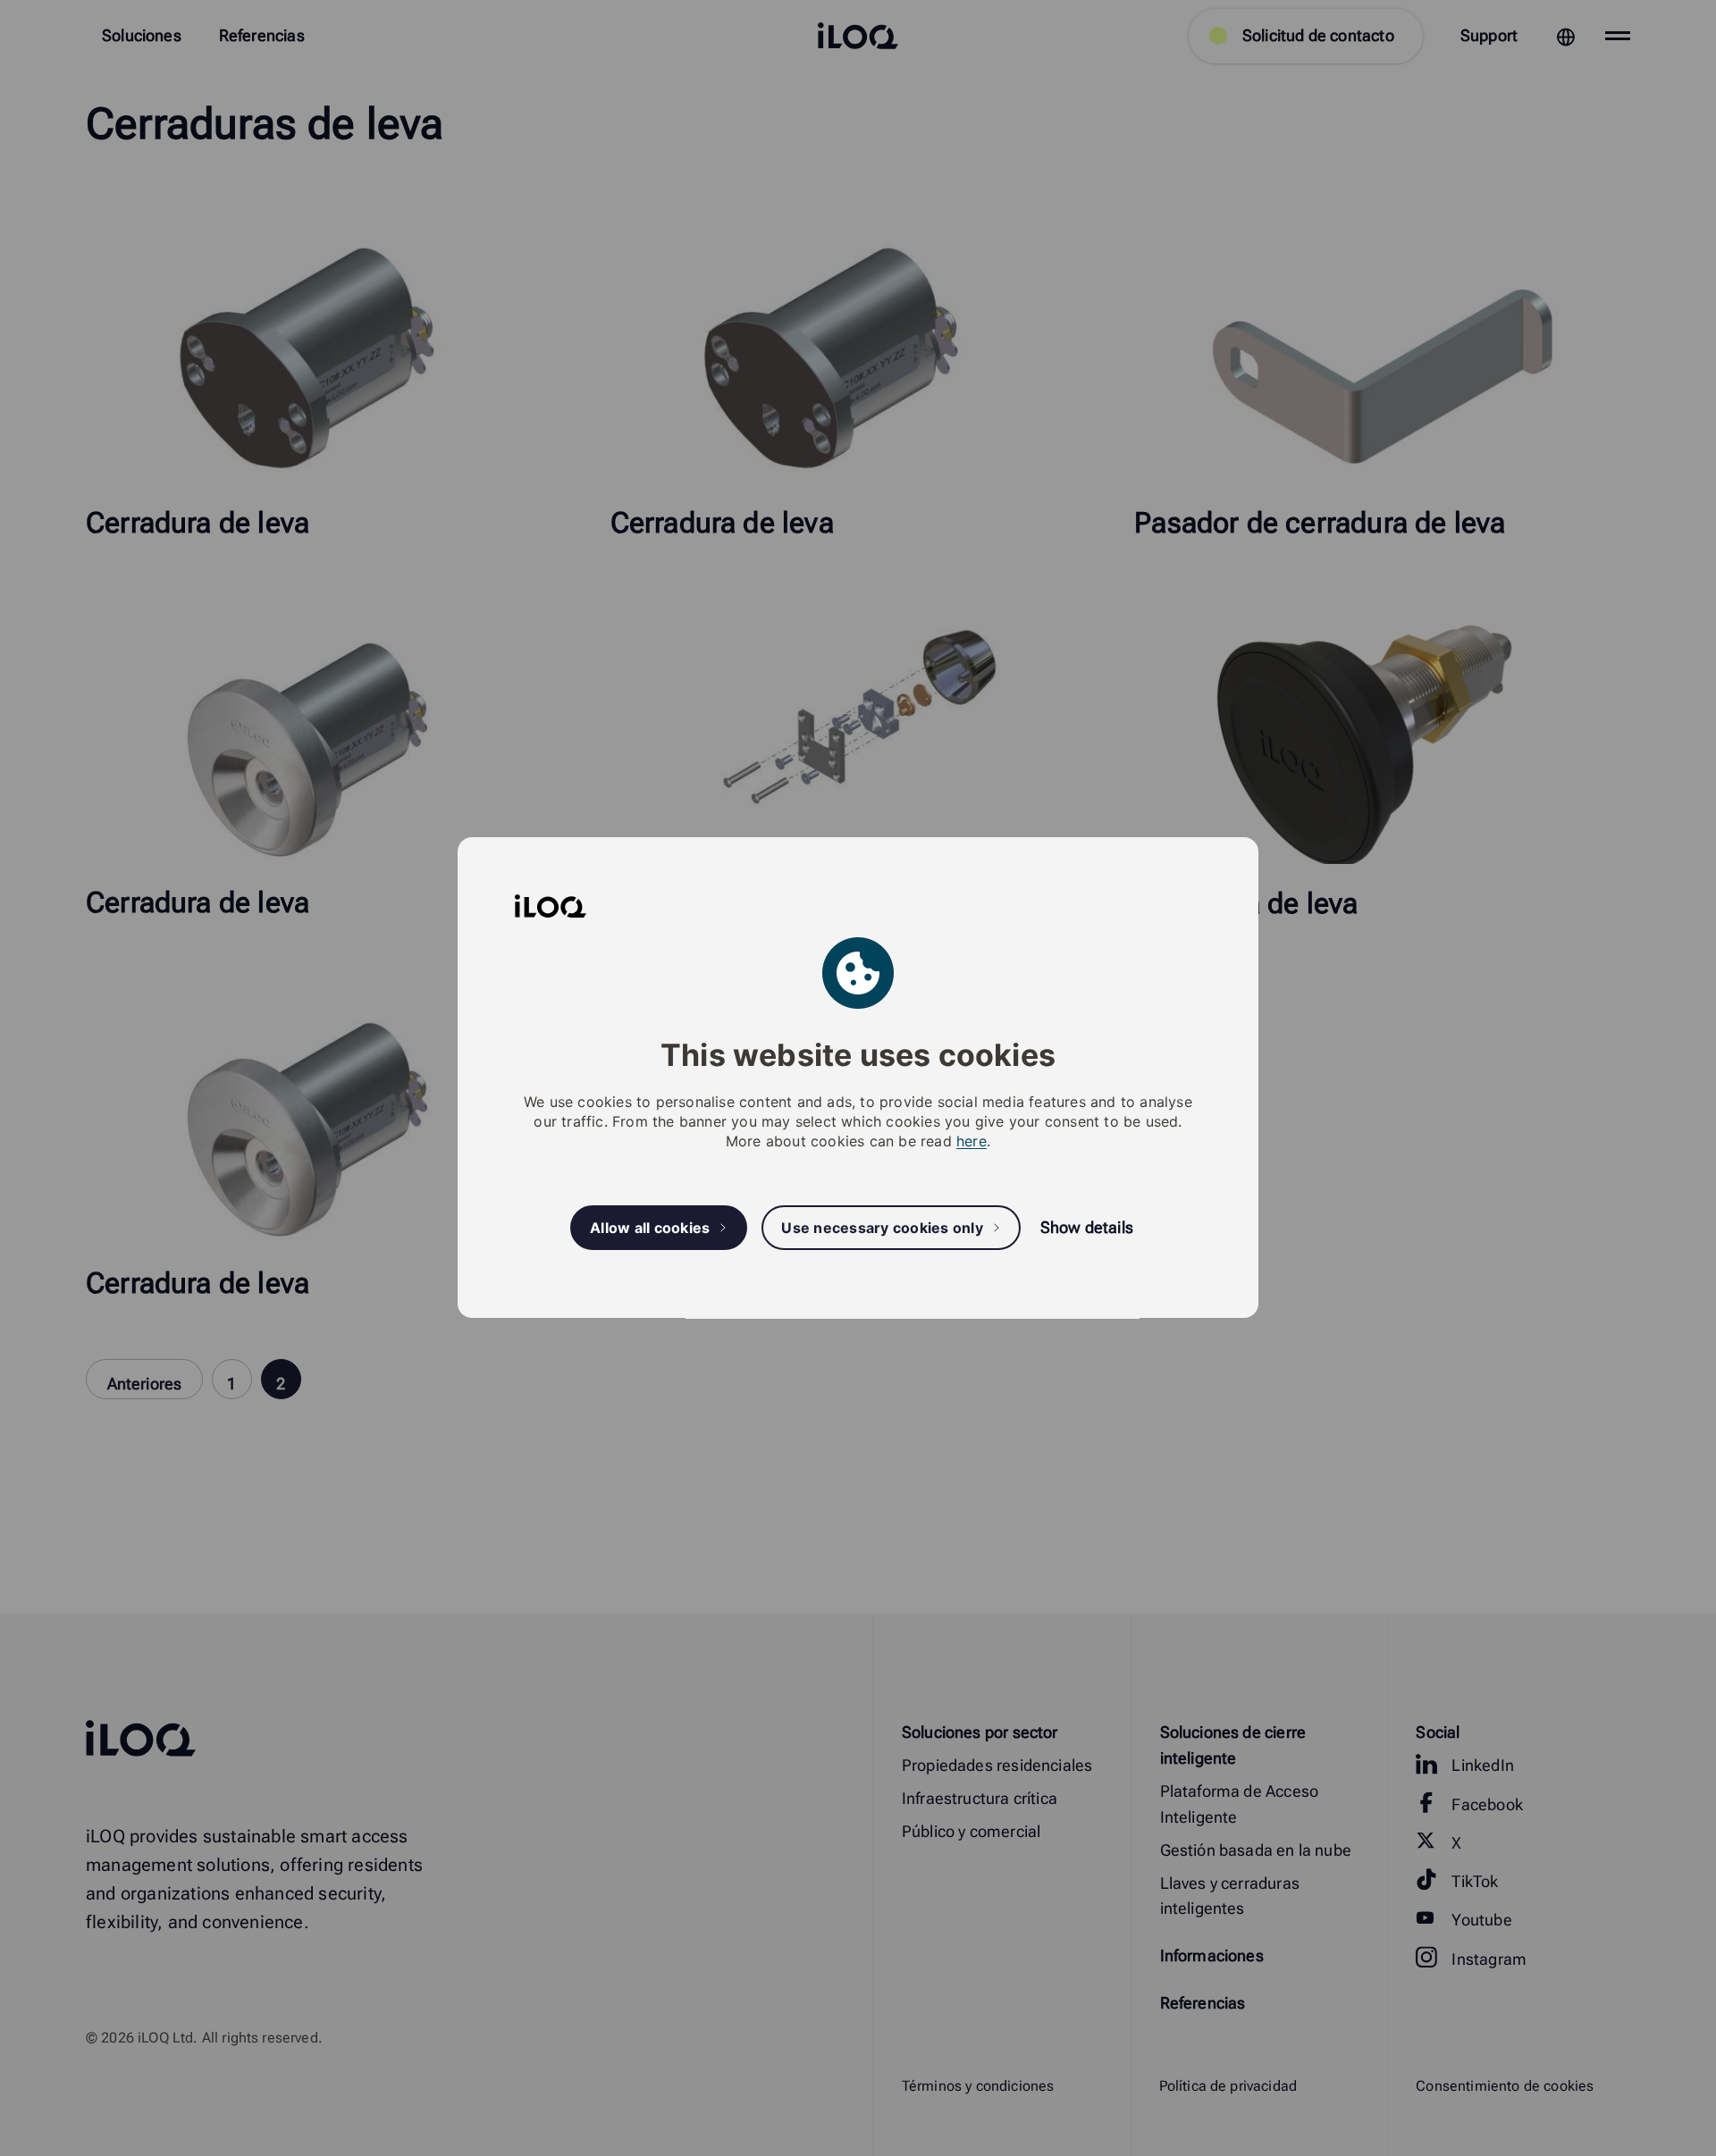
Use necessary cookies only (882, 1228)
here (972, 1142)
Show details (1087, 1228)
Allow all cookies (650, 1228)
